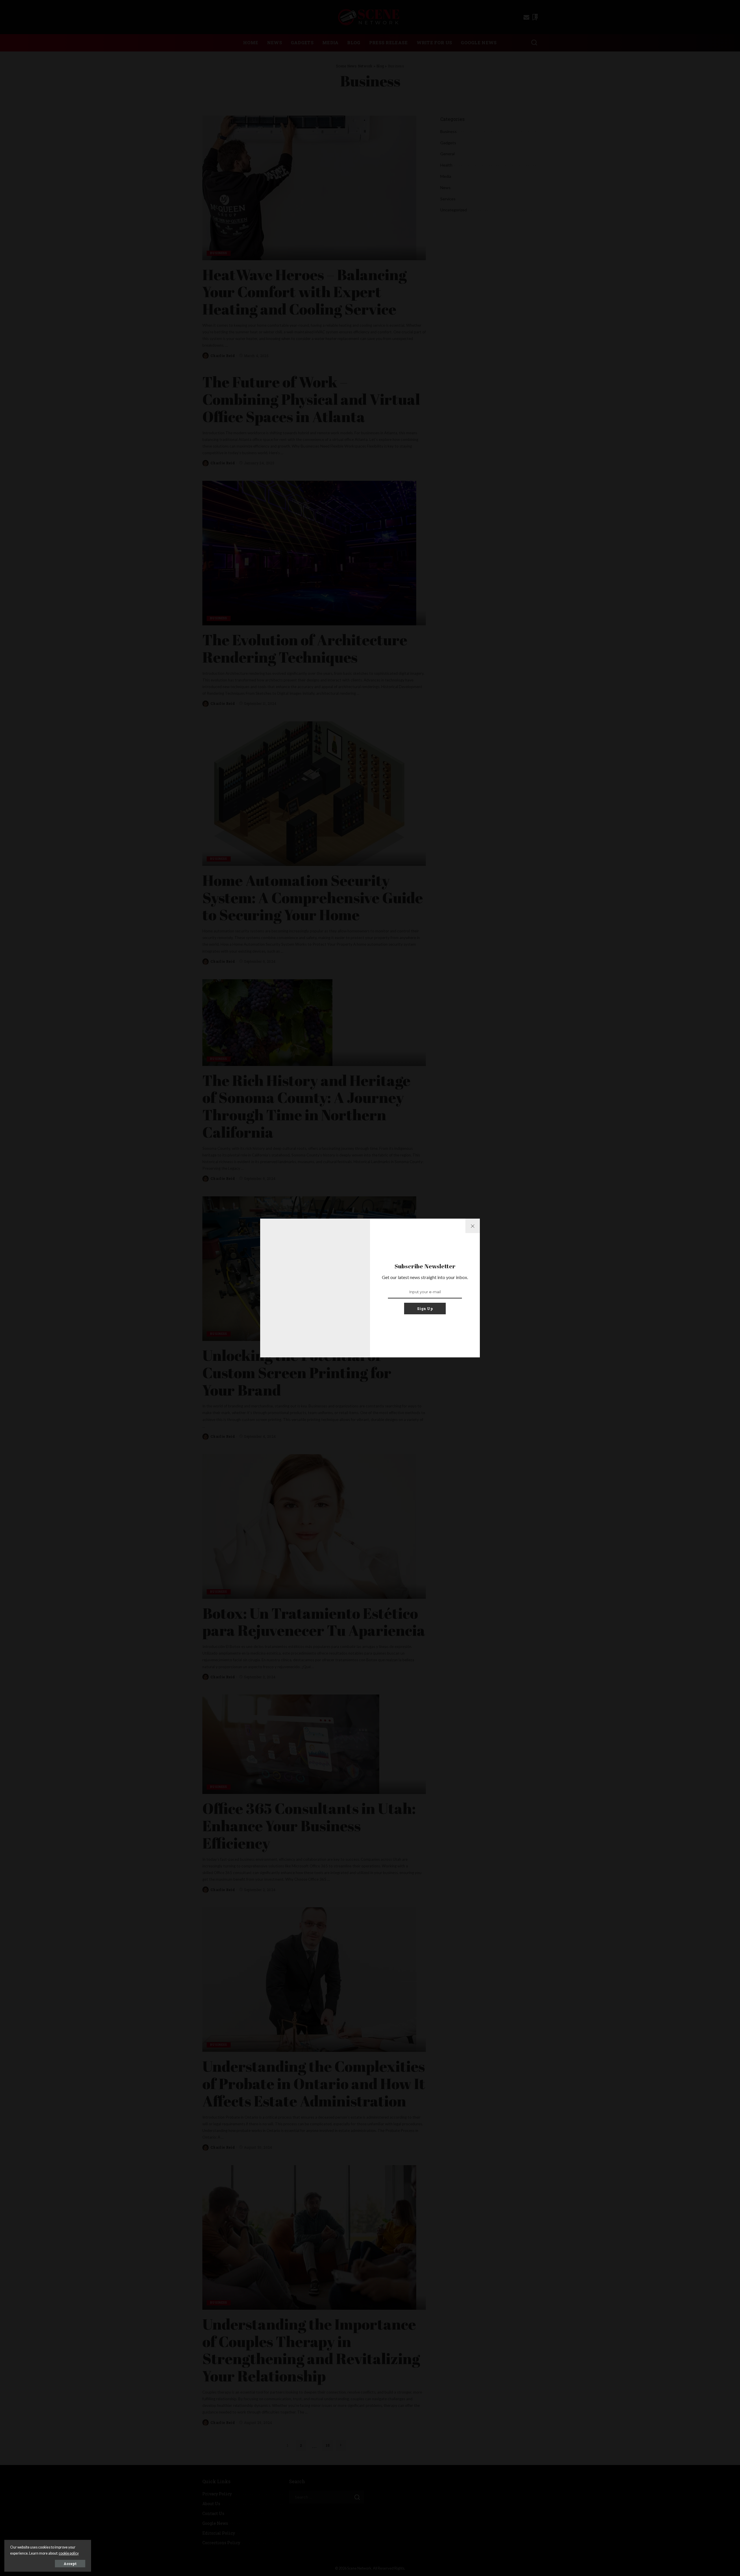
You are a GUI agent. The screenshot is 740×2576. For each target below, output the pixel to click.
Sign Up (425, 1309)
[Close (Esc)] (473, 1226)
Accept (70, 2564)
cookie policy (69, 2553)
